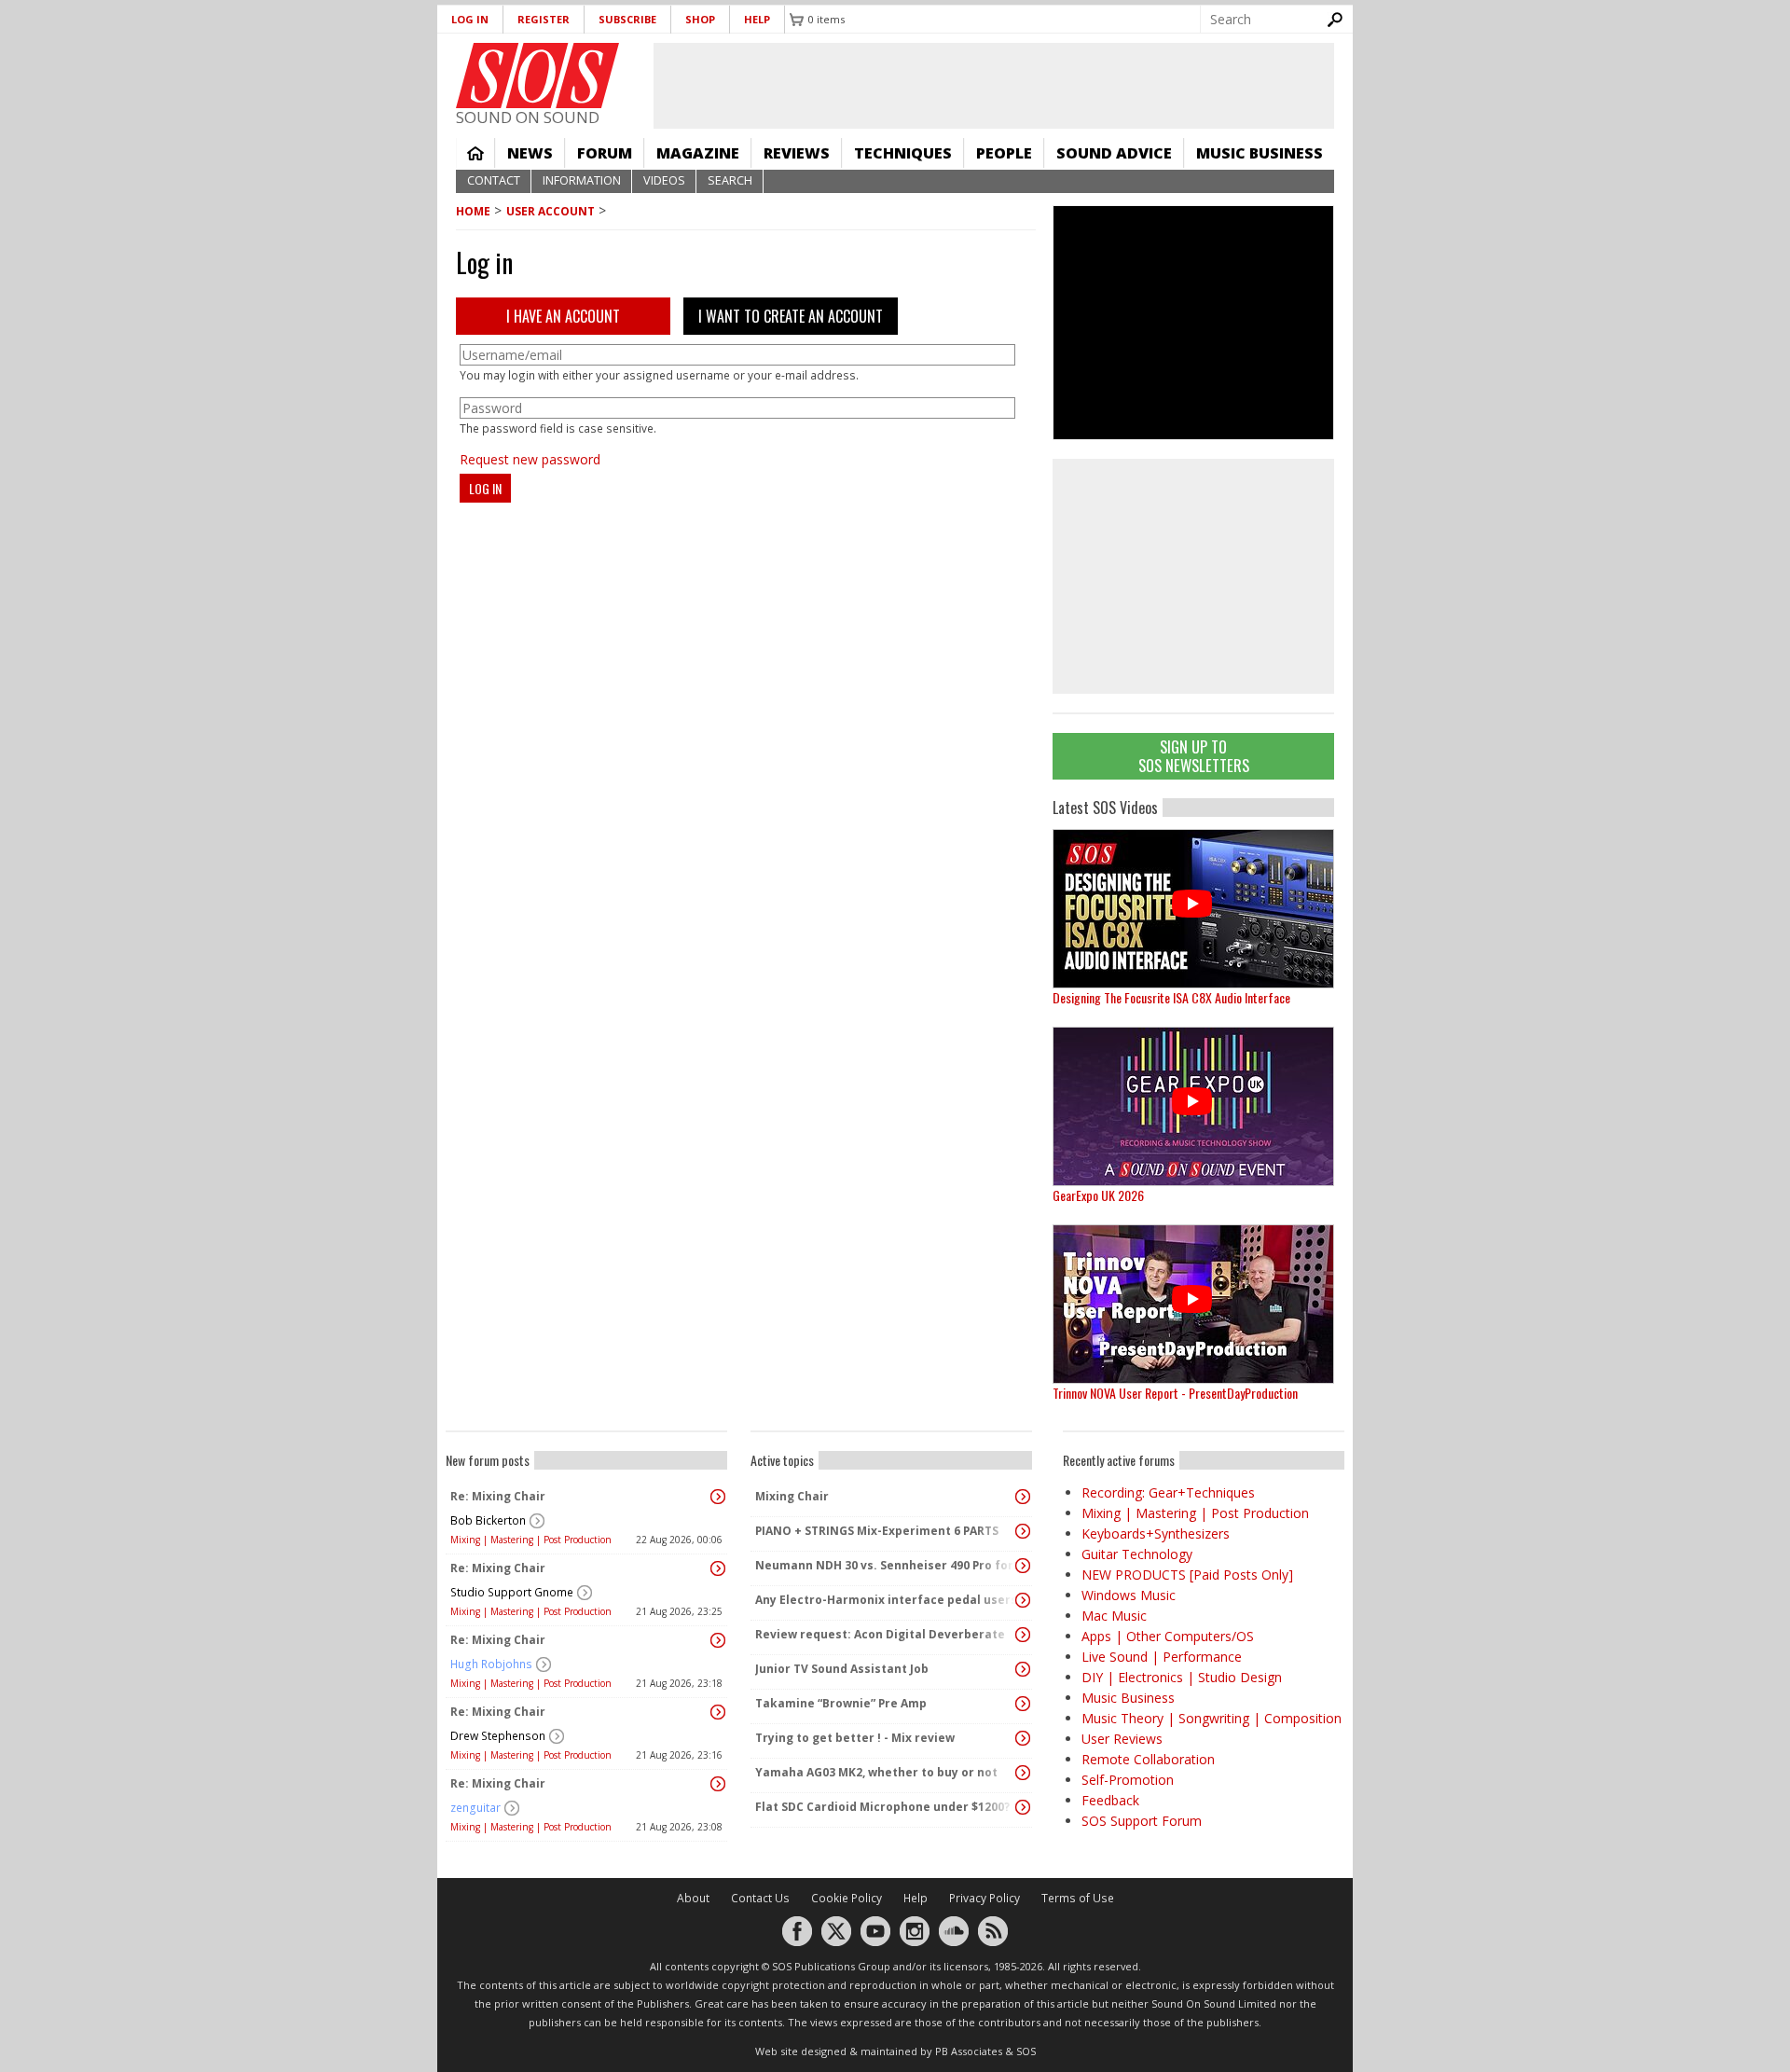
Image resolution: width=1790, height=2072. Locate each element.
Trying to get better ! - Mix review (855, 1738)
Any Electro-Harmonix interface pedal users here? (887, 1600)
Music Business (1260, 153)
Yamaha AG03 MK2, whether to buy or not (876, 1772)
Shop (700, 19)
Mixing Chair (792, 1496)
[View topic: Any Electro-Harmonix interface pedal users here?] (1023, 1600)
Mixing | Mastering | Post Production (531, 1540)
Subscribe (627, 19)
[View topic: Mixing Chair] (1023, 1497)
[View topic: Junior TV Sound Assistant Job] (1023, 1669)
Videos (664, 180)
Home (475, 153)
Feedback (1110, 1800)
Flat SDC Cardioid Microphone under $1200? (882, 1807)
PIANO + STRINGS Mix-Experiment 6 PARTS (877, 1531)
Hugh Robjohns (491, 1664)
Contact (494, 180)
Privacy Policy (984, 1898)
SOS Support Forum (1142, 1821)
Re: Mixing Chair (498, 1496)
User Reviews (1122, 1739)
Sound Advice (1114, 153)
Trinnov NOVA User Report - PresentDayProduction (1175, 1393)
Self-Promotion (1128, 1780)
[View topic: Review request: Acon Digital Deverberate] (1023, 1635)
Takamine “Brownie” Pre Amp (841, 1703)
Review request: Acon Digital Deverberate (880, 1634)
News (530, 153)
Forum (605, 153)
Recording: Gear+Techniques (1168, 1492)
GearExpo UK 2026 (1098, 1195)
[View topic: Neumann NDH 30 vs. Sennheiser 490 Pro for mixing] (1023, 1566)
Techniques (903, 153)
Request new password (530, 459)
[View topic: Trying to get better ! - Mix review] (1023, 1738)
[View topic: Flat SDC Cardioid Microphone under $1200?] (1023, 1807)
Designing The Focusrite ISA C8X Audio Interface (1171, 997)
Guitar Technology (1137, 1554)
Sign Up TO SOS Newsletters (1194, 756)
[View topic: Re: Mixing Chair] (718, 1497)
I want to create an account (791, 316)
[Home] (537, 76)
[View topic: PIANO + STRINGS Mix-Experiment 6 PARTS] (1023, 1531)
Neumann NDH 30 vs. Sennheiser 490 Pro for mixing (887, 1565)
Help (757, 19)
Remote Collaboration (1148, 1759)
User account (551, 211)
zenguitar (475, 1808)
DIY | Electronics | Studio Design (1182, 1677)
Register (544, 19)
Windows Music (1129, 1595)
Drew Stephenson (498, 1736)
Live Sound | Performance (1162, 1657)
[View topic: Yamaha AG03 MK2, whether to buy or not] (1023, 1773)
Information (582, 180)
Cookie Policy (847, 1898)
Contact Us (760, 1898)
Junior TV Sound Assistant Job (842, 1669)
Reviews (797, 153)
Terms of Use (1078, 1898)
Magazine (698, 153)
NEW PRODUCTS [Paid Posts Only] (1187, 1575)
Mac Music (1114, 1616)
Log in (470, 19)
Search (730, 180)
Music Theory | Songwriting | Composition (1212, 1718)
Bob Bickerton (488, 1520)
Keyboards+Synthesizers (1156, 1533)
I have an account (563, 316)
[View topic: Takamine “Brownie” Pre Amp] (1023, 1704)
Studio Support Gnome (512, 1592)
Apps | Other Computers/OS (1168, 1636)
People (1004, 153)
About (693, 1898)
